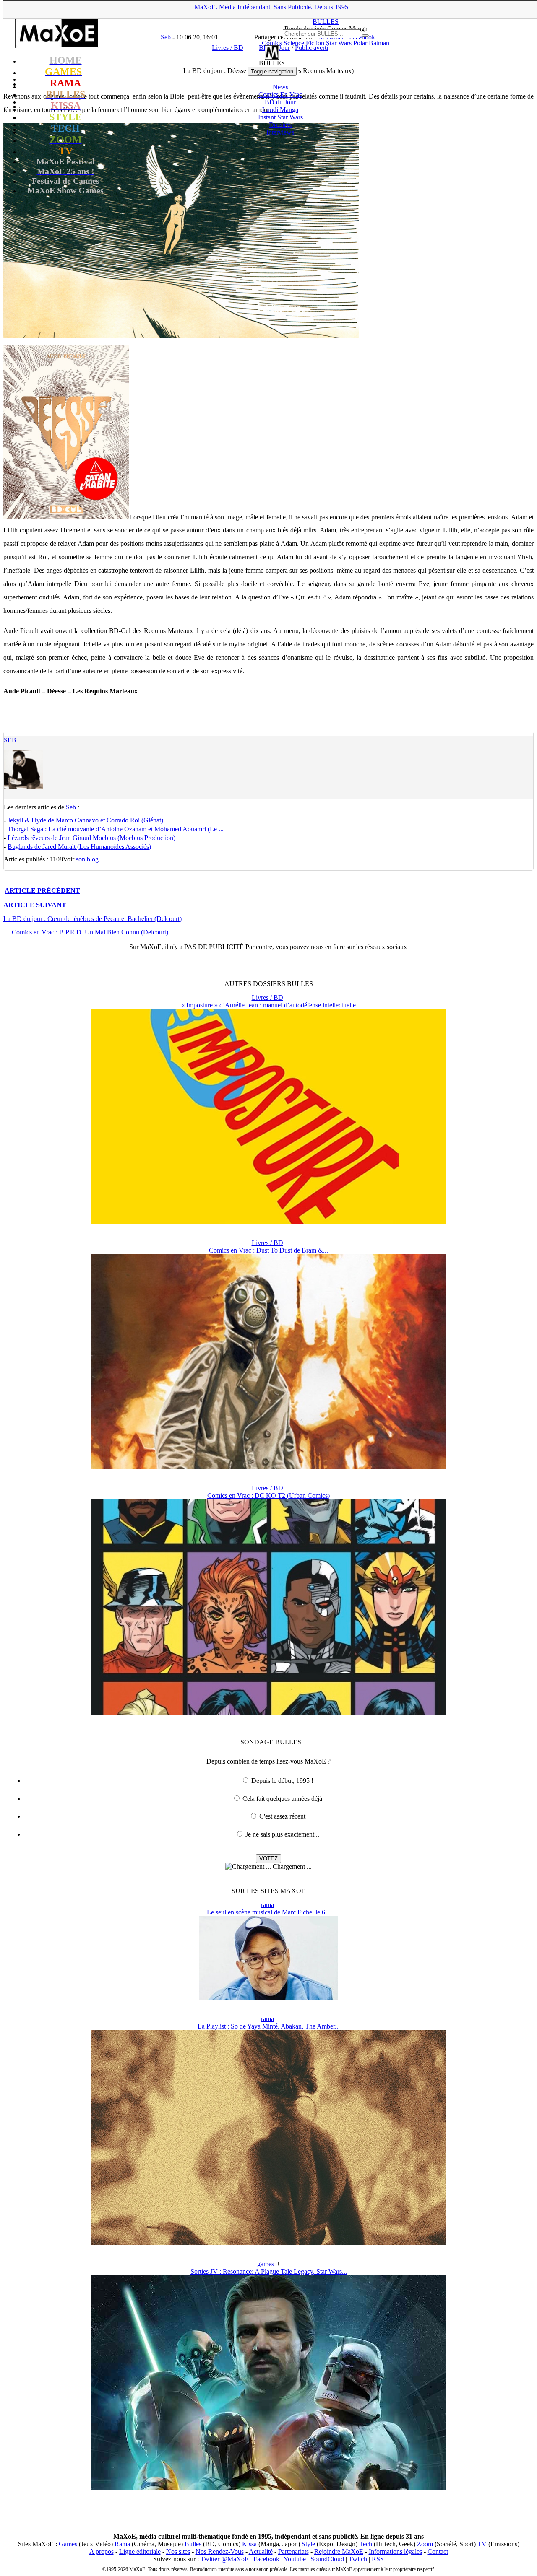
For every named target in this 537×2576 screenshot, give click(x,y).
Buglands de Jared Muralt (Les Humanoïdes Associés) (79, 847)
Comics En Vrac (280, 95)
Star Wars (339, 43)
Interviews (280, 132)
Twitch (358, 2559)
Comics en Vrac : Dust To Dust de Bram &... (268, 1250)
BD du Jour (280, 102)
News (280, 87)
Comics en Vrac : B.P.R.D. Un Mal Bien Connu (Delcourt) (90, 932)
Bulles (193, 2544)
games (266, 2264)
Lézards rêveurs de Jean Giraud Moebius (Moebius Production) (91, 838)
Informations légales (395, 2551)
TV (482, 2544)
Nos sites (178, 2551)
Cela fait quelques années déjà (282, 1799)
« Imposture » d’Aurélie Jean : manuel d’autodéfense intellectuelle (268, 1005)
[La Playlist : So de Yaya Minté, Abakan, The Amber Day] (269, 2243)
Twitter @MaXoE (225, 2559)
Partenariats (293, 2551)
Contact (438, 2551)
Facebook (266, 2559)
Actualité (261, 2551)
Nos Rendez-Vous (220, 2551)
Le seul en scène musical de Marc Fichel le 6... (268, 1912)
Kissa (249, 2544)
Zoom (425, 2544)
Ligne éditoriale (140, 2551)
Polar (360, 43)
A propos (102, 2551)
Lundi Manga (280, 110)
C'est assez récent (282, 1816)
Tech (366, 2544)
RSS (378, 2559)
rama (267, 1905)
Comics (272, 43)
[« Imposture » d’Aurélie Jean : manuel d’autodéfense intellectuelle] (269, 1222)
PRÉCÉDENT (42, 891)
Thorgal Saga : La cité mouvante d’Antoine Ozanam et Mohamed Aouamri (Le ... (116, 829)
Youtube (295, 2559)
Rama (122, 2544)
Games (68, 2544)
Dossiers (280, 125)
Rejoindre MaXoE (339, 2551)
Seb (10, 740)
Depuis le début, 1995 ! (282, 1781)
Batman (379, 43)
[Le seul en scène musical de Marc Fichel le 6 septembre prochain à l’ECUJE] (268, 1998)
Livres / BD (267, 997)
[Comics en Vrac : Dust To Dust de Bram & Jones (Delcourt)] (269, 1467)
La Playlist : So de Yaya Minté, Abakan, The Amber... (269, 2026)
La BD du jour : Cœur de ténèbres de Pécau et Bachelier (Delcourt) (93, 919)
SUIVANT (35, 905)
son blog (87, 859)
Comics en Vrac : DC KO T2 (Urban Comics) (268, 1496)
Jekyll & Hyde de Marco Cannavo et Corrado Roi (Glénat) (85, 820)
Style (308, 2544)
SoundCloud (327, 2559)
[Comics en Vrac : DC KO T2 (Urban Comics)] (269, 1712)
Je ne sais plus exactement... (282, 1834)
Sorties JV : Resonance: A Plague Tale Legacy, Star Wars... (269, 2271)
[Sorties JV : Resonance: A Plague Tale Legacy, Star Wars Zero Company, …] (269, 2488)
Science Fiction (304, 43)
